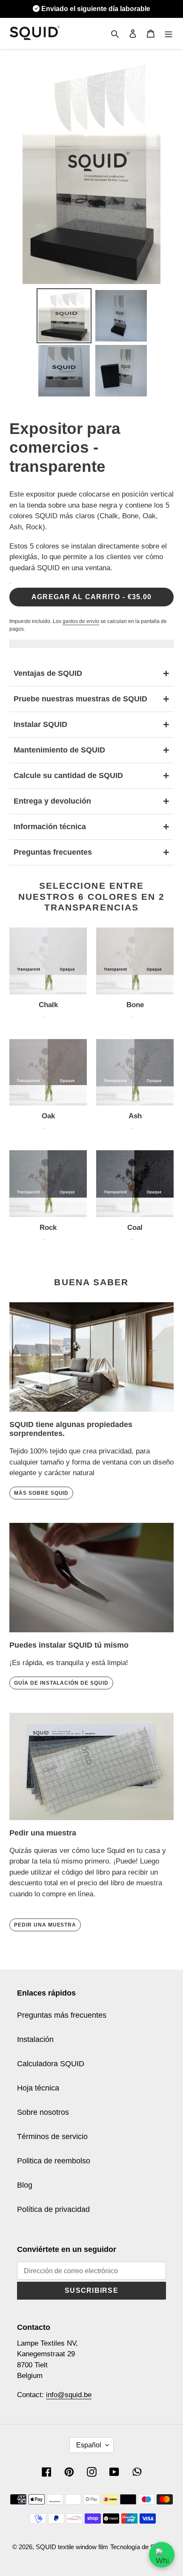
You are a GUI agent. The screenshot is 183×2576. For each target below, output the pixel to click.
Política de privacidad (53, 2209)
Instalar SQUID (91, 724)
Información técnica (91, 827)
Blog (25, 2185)
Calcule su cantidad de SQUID (91, 775)
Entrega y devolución (91, 801)
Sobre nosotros (43, 2112)
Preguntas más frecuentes (62, 2015)
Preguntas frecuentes (91, 852)
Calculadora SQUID (51, 2064)
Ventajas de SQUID (91, 673)
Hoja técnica (38, 2088)
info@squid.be (69, 2395)
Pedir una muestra (45, 1925)
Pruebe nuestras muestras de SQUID (91, 699)
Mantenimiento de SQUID (91, 750)
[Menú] (169, 33)
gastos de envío (81, 621)
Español (89, 2445)
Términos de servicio (52, 2137)
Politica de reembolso (54, 2161)
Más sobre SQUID (41, 1493)
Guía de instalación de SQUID (61, 1683)
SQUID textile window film (72, 2547)
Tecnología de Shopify (141, 2547)
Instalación (35, 2039)
